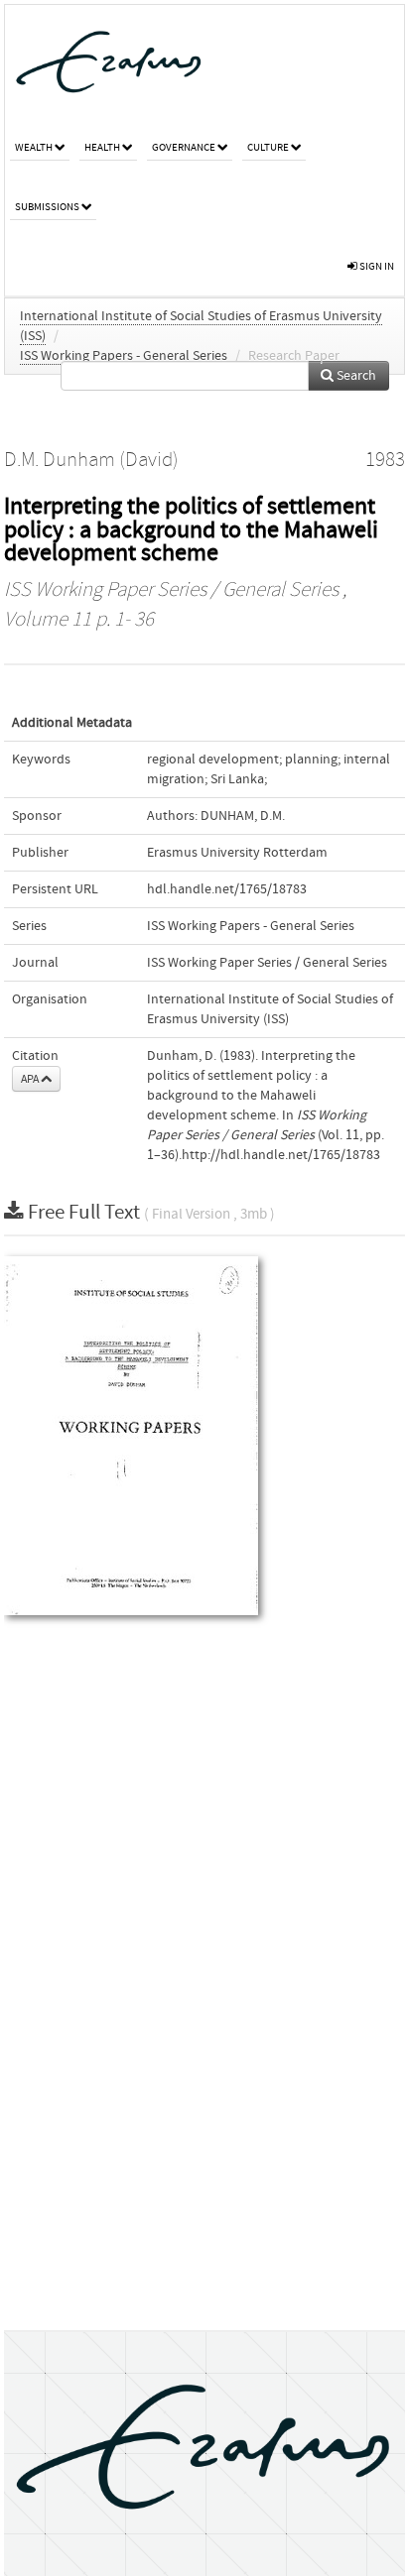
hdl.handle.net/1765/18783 (227, 889)
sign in (376, 266)
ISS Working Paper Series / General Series (171, 590)
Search (355, 376)
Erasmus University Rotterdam (237, 853)
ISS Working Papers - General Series (124, 356)
